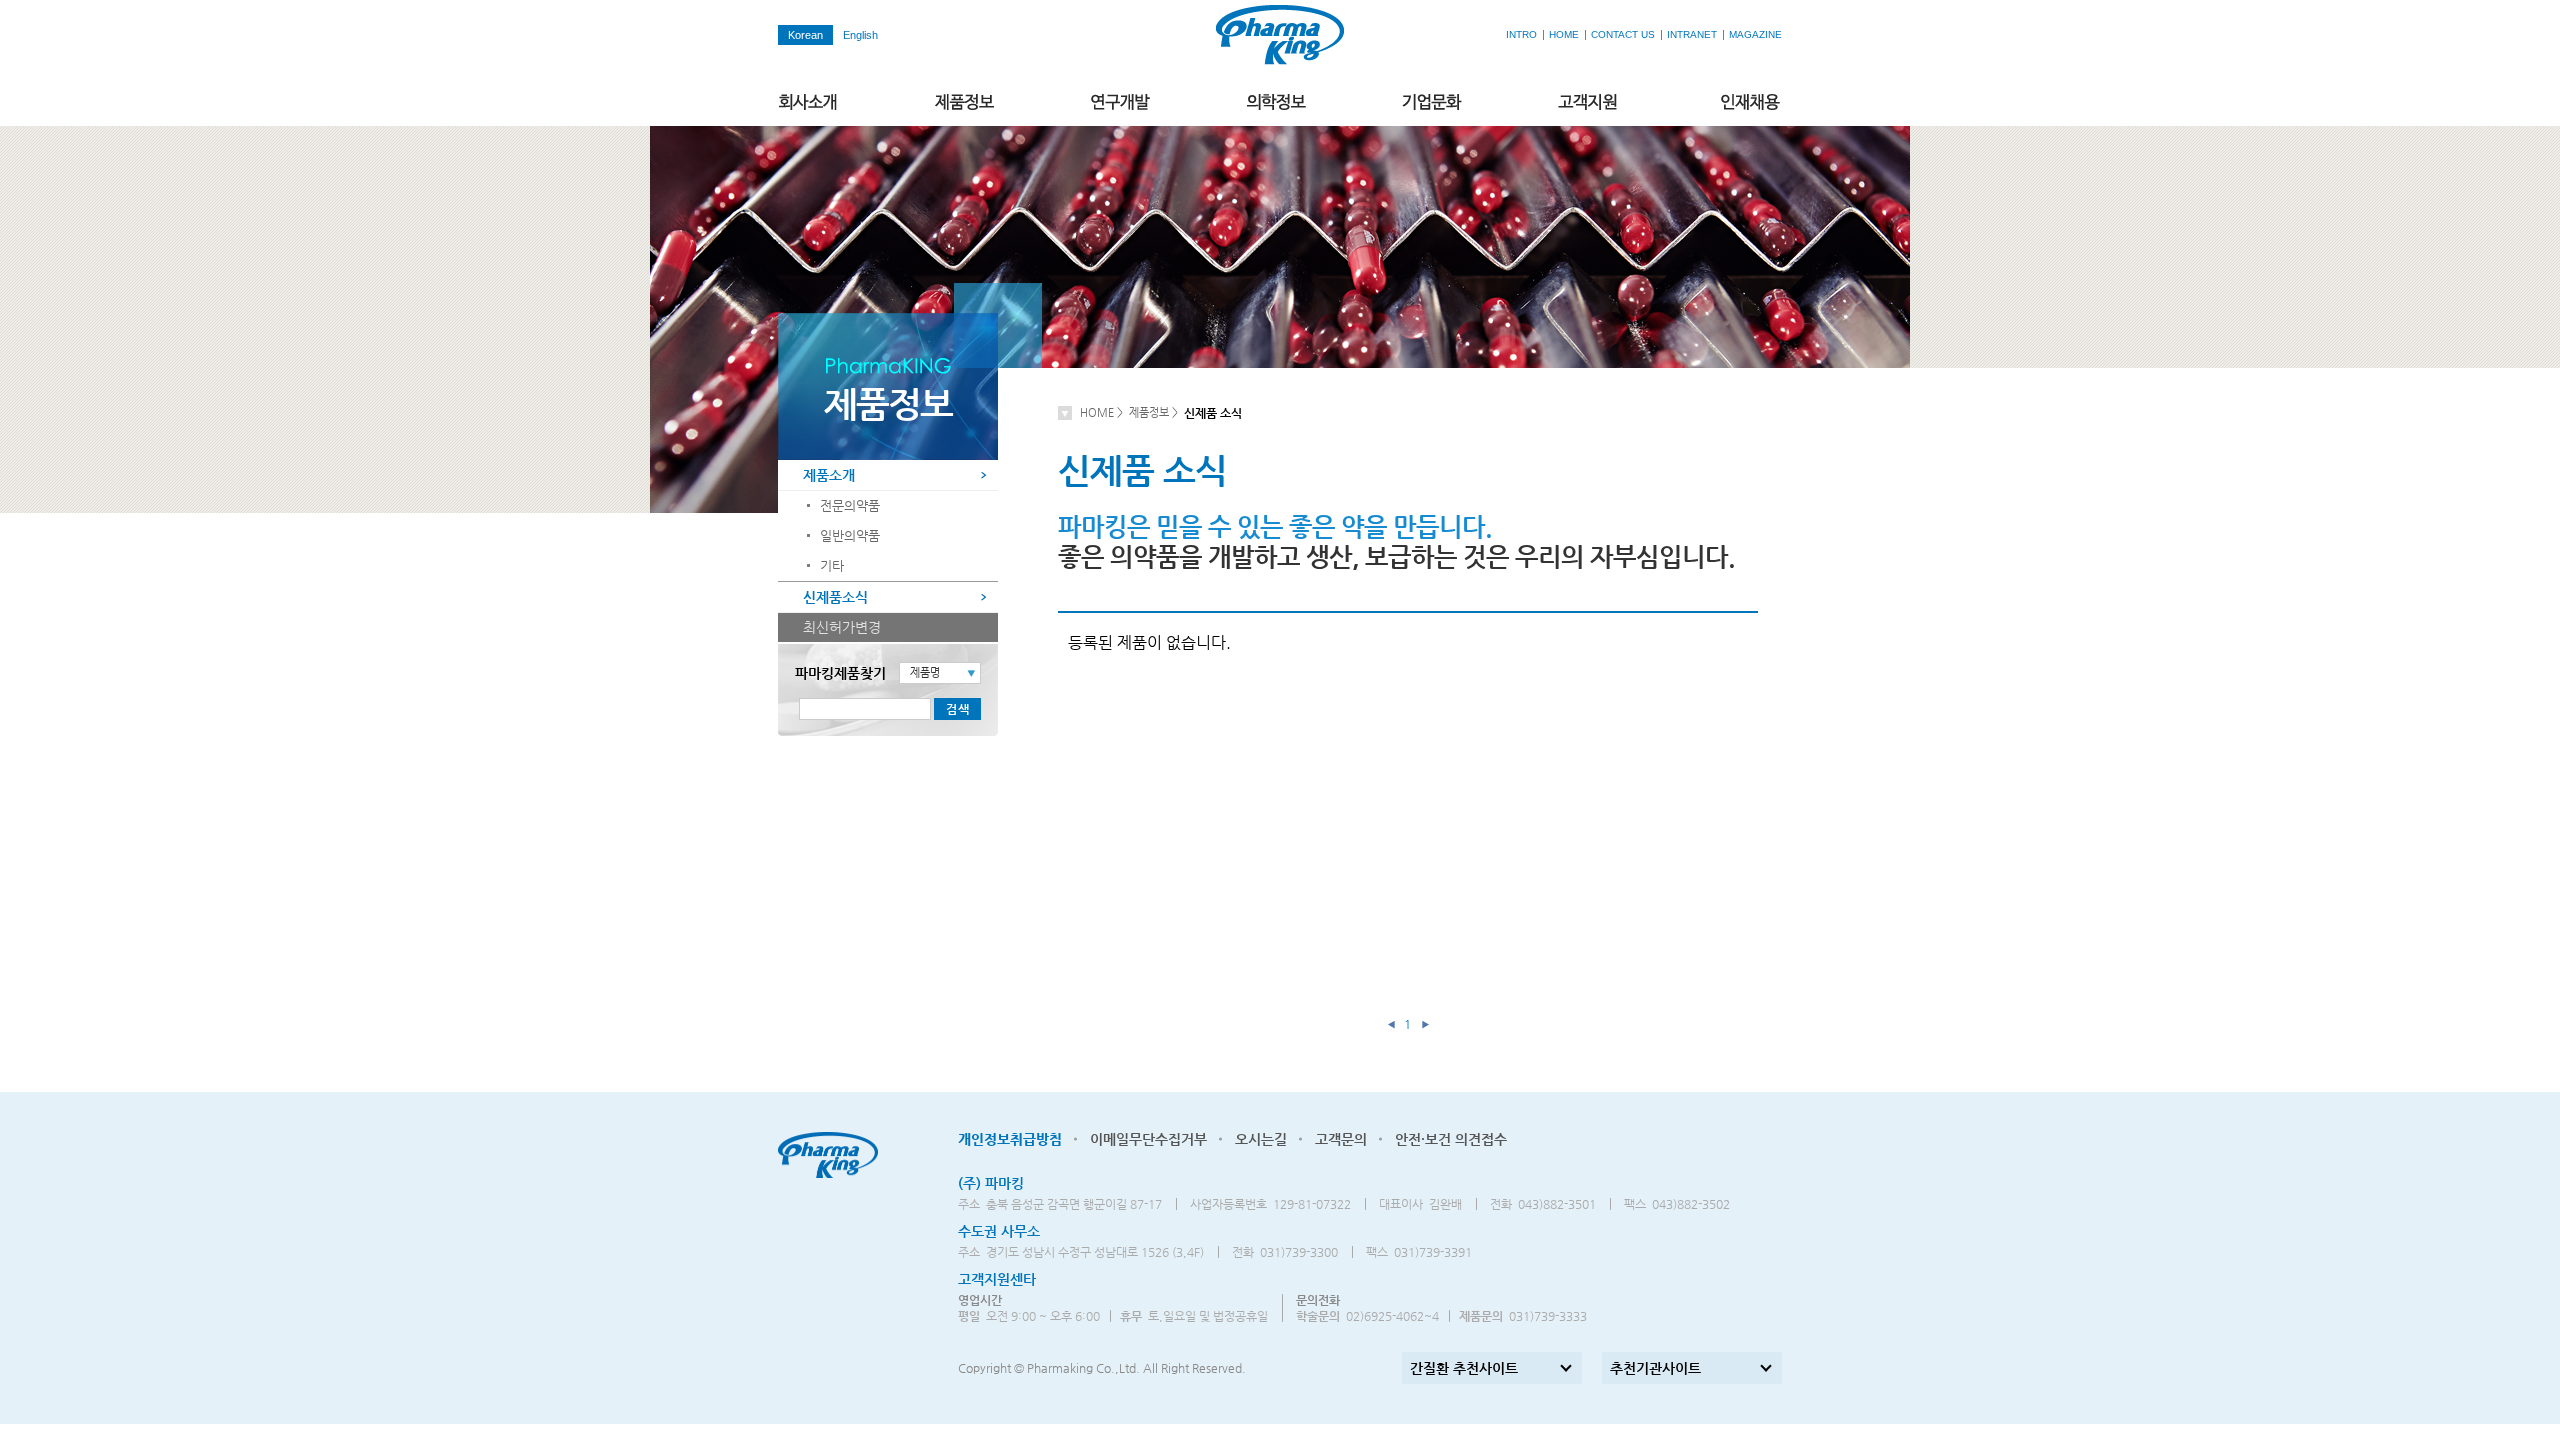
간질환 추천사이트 (1464, 1368)
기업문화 (1433, 103)
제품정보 (965, 103)
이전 (1391, 1024)
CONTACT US (1623, 35)
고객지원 (1589, 103)
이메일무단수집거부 (1148, 1139)
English (860, 35)
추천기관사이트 (1655, 1368)
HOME (1564, 35)
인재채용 (1751, 103)
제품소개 (829, 475)
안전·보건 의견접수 (1451, 1139)
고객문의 (1341, 1139)
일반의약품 (850, 535)
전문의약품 (850, 505)
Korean (805, 35)
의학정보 (1277, 103)
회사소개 (809, 103)
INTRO (1521, 35)
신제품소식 (835, 597)
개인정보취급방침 (1010, 1139)
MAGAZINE (1755, 35)
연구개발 (1121, 103)
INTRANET (1692, 35)
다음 (1425, 1024)
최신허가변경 (842, 627)
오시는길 (1261, 1139)
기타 (832, 565)
